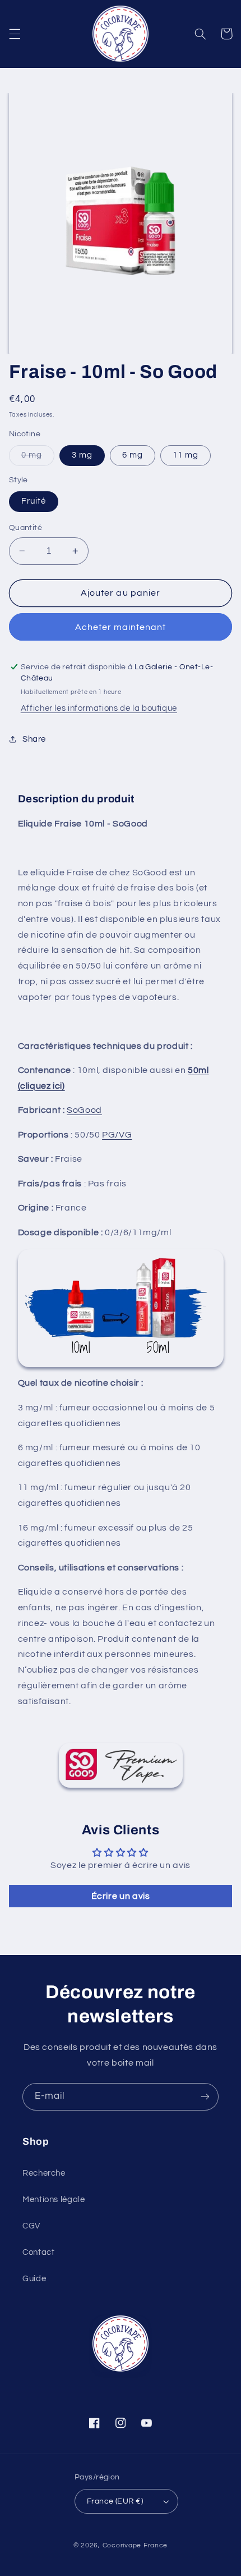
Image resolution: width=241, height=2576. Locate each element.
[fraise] (121, 1308)
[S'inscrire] (205, 2097)
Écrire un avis (121, 1896)
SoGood (84, 1110)
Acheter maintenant (121, 627)
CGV (31, 2226)
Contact (38, 2252)
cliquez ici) (43, 1086)
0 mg (38, 458)
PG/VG (117, 1135)
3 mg (82, 455)
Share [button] (34, 739)
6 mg (133, 455)
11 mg (186, 455)
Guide (34, 2279)
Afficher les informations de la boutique (99, 708)
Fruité (34, 501)
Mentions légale (54, 2200)
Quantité (26, 528)
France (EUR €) (115, 2501)
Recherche (44, 2173)
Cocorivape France (135, 2545)
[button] (15, 34)
